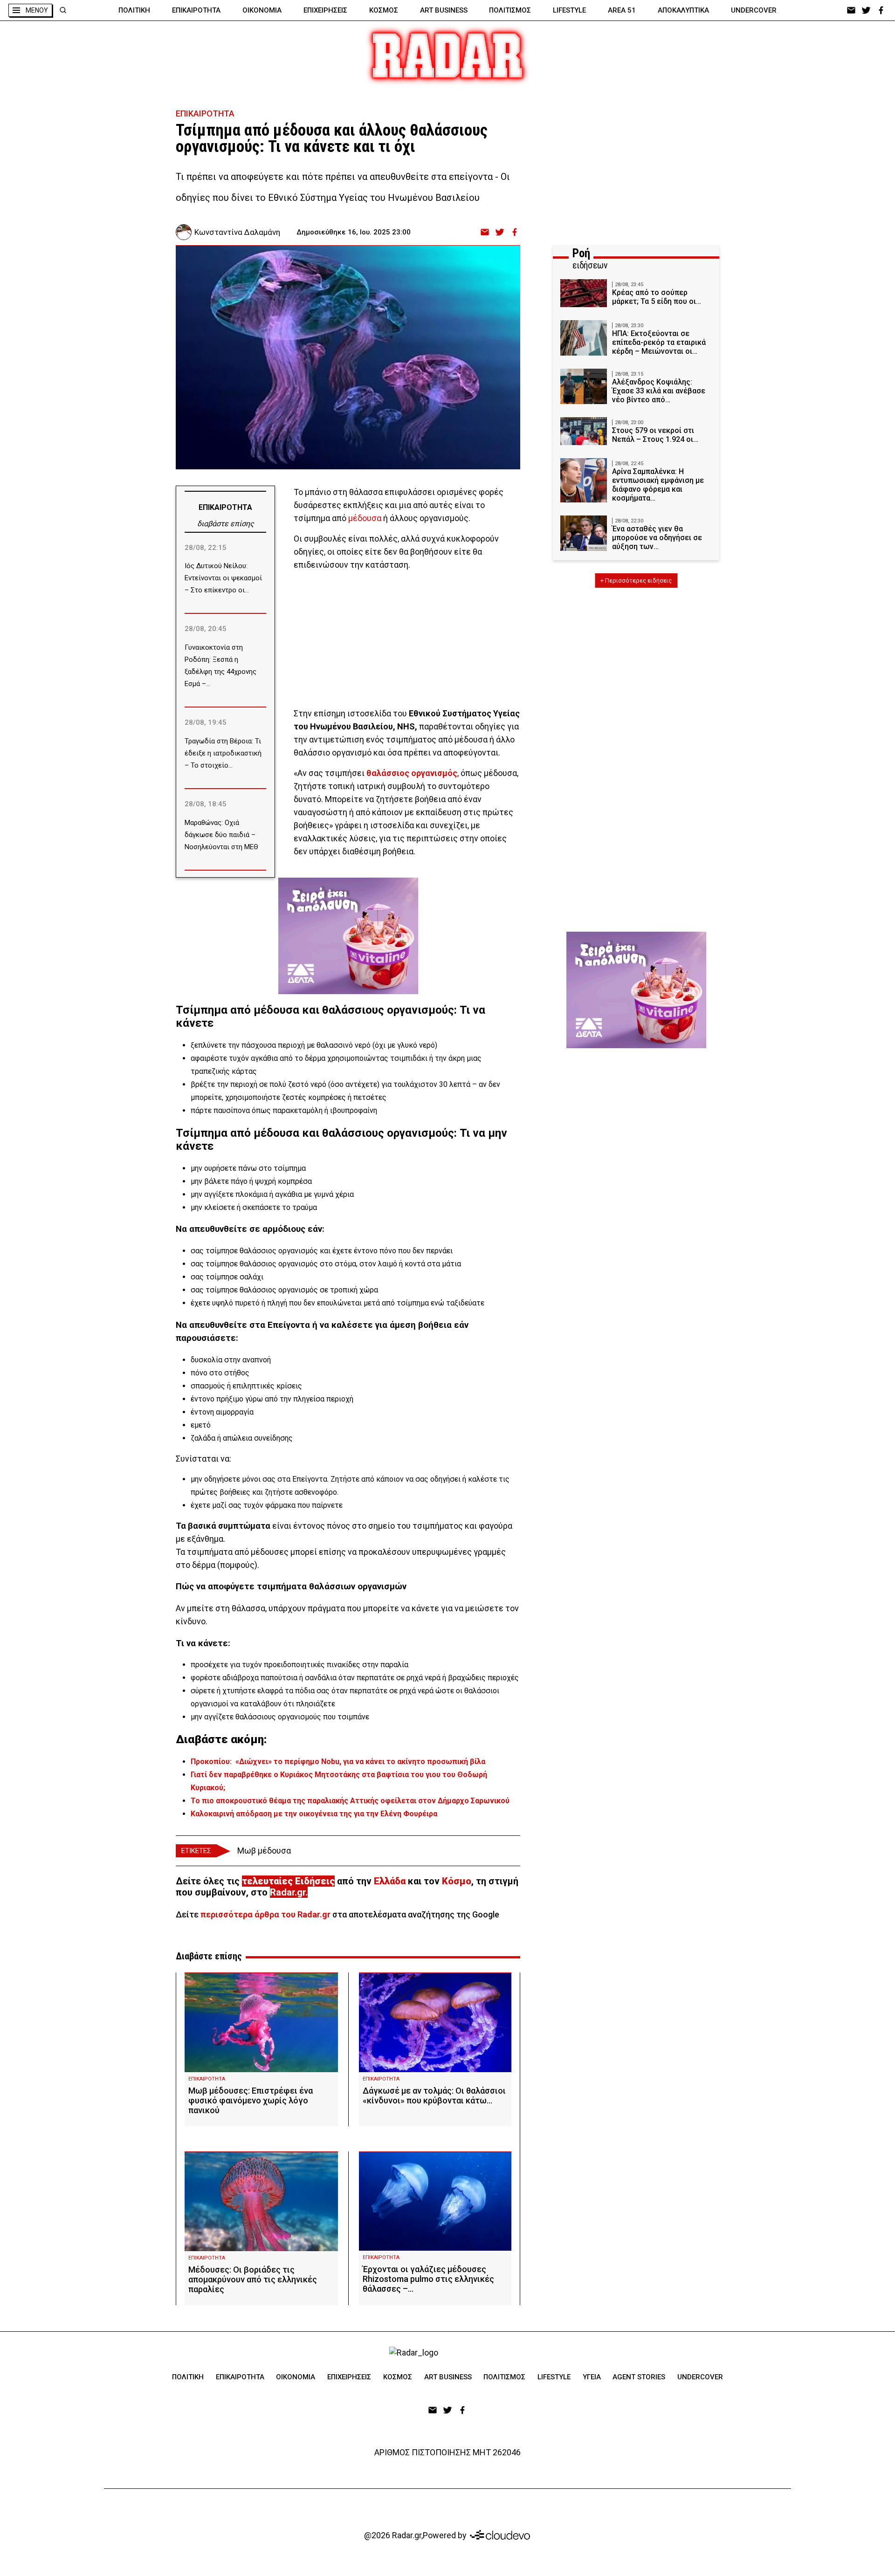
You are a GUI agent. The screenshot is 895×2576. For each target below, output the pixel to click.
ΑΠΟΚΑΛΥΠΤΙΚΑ (683, 10)
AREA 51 (622, 10)
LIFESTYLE (569, 10)
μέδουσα (365, 518)
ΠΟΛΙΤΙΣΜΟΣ (510, 10)
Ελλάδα (390, 1881)
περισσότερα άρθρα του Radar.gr (265, 1914)
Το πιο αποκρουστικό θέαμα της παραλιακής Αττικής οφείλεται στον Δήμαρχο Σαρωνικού (350, 1801)
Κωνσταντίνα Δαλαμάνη (237, 232)
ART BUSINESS (444, 10)
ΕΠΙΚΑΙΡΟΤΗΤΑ (196, 10)
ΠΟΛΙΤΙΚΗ (134, 10)
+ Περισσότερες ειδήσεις (636, 580)
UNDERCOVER (754, 10)
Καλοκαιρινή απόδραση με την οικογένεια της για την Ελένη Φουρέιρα (314, 1814)
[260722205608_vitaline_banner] (348, 930)
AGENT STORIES (639, 2377)
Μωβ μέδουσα (264, 1851)
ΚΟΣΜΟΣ (384, 10)
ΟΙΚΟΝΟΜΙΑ (262, 10)
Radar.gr (288, 1892)
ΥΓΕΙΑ (592, 2377)
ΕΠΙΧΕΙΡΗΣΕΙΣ (325, 10)
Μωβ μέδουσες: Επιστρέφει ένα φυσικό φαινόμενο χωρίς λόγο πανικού (251, 2100)
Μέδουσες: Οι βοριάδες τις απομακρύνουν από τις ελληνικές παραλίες (253, 2279)
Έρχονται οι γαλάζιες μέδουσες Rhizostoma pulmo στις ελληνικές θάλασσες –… (428, 2279)
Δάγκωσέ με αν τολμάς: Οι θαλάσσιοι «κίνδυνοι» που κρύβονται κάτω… (434, 2095)
